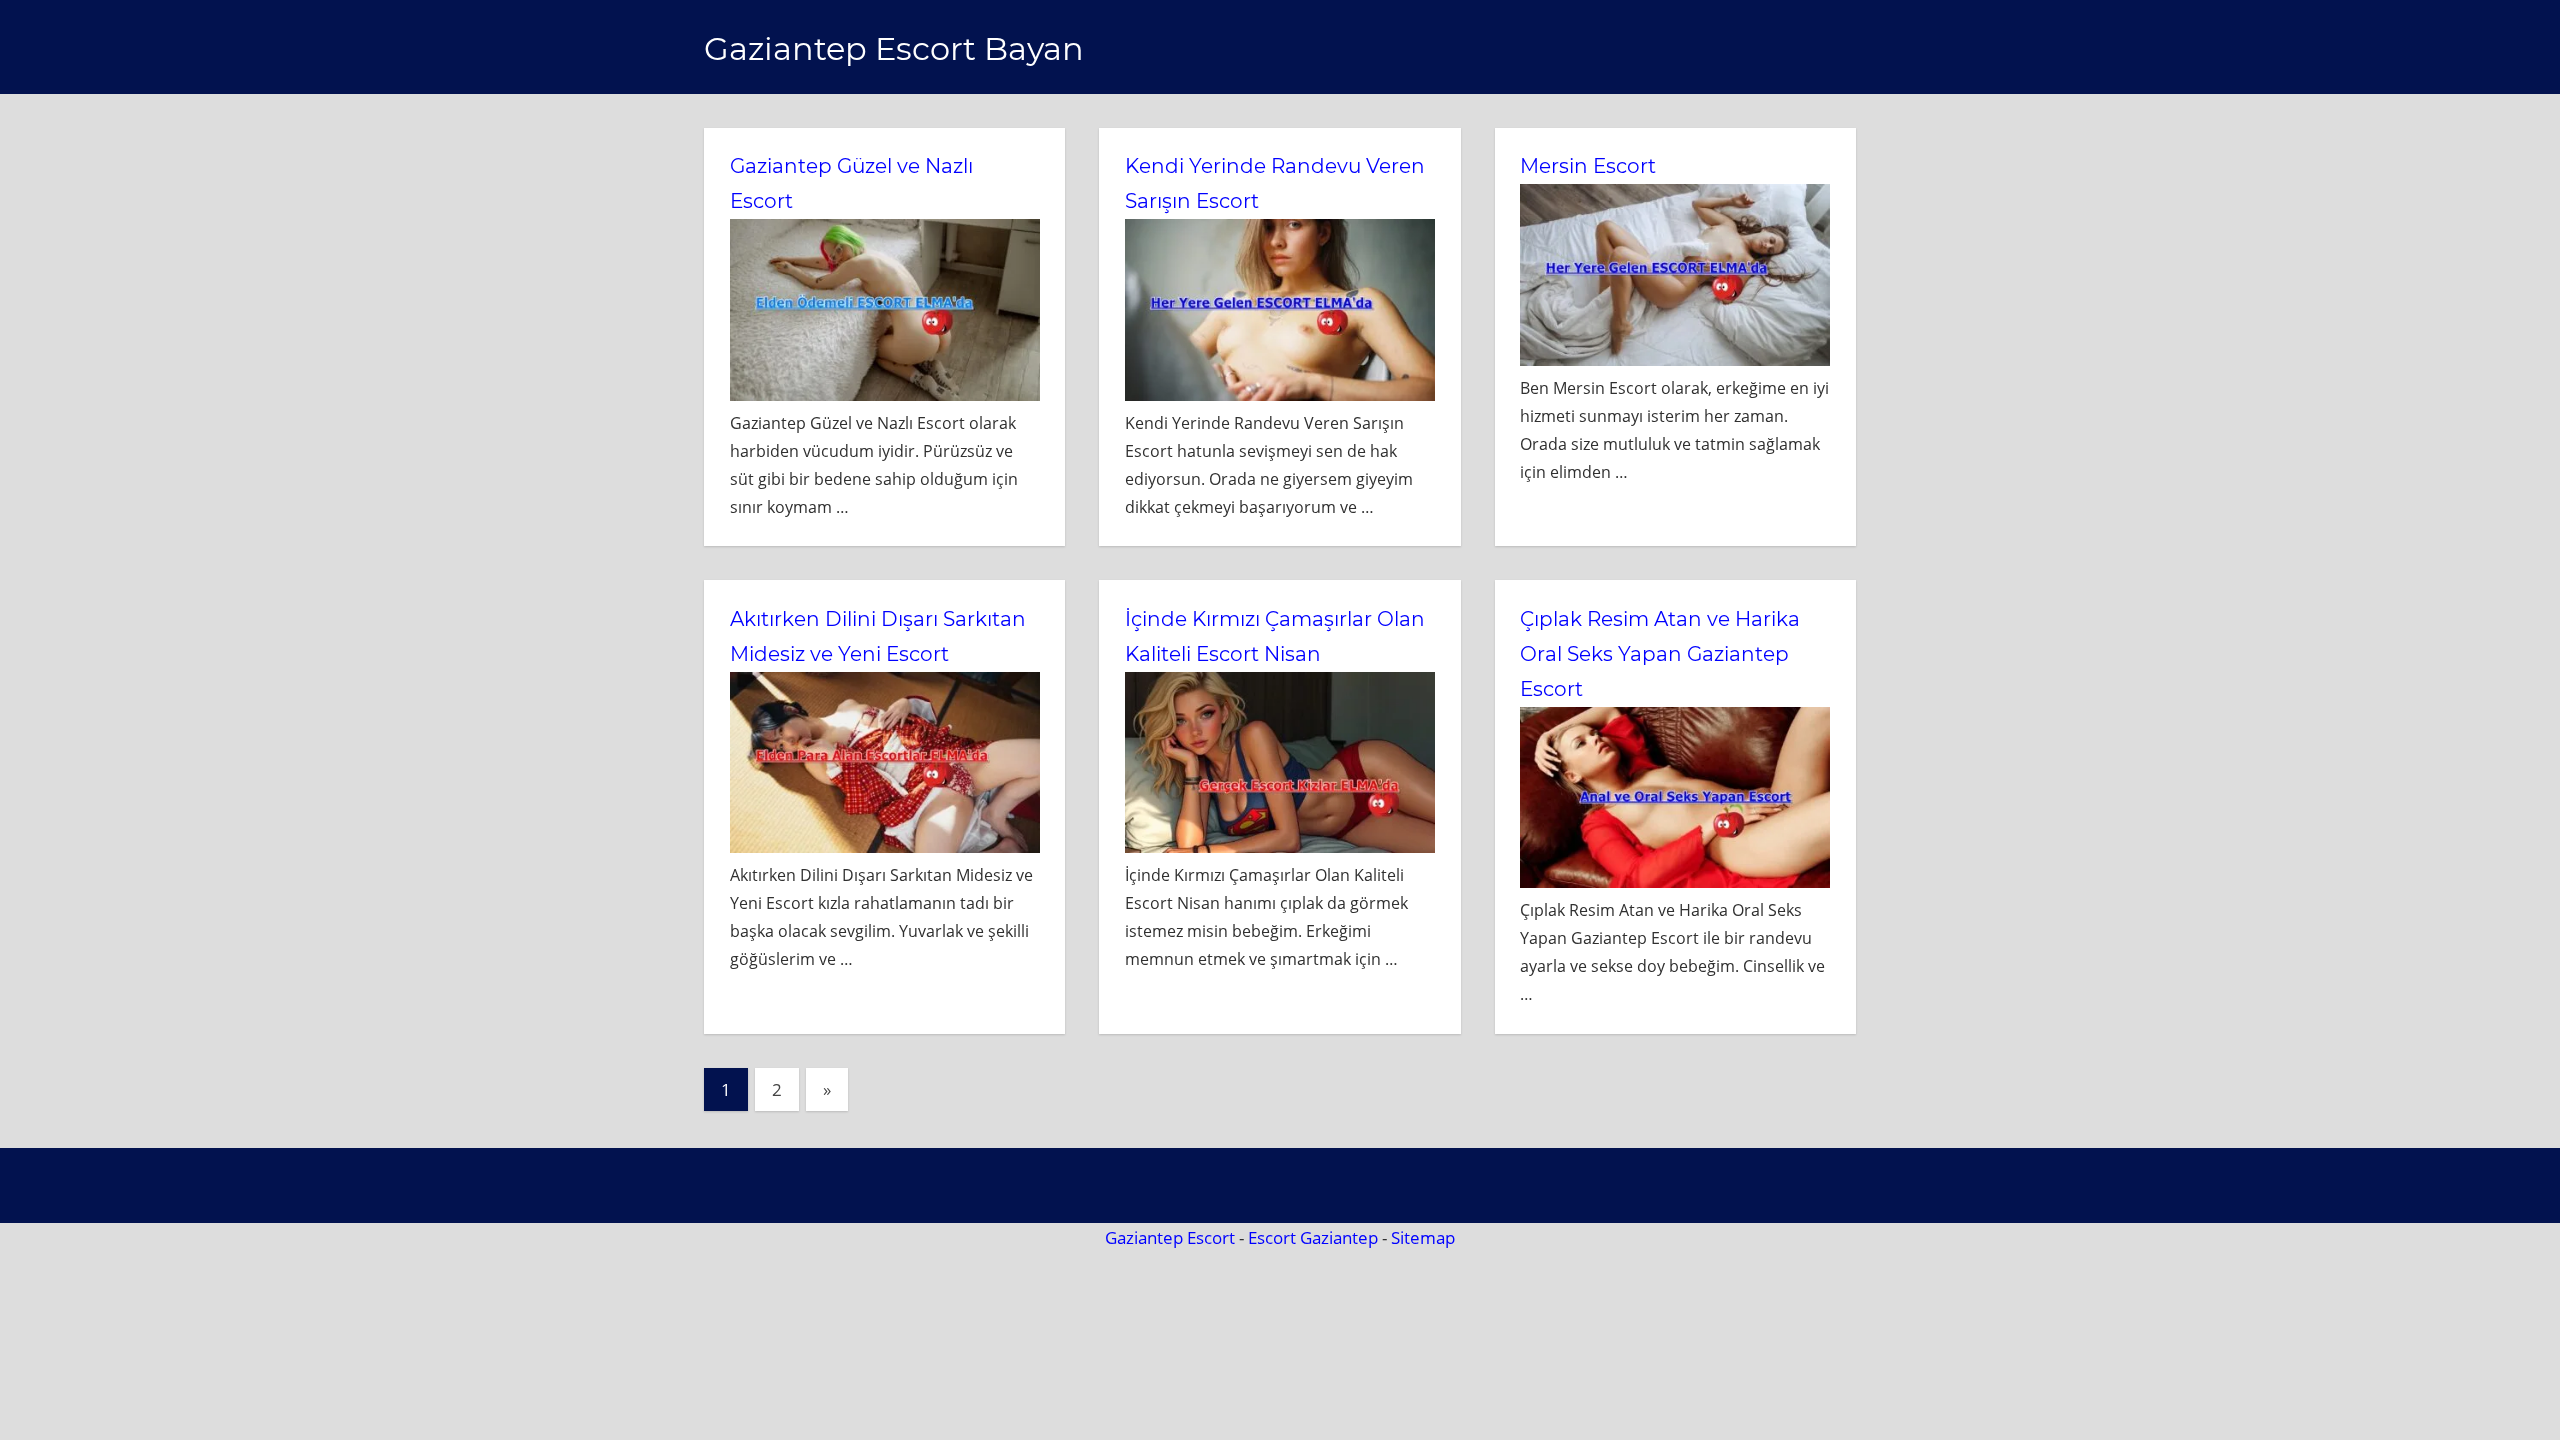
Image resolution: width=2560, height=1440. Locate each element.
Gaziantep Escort (1170, 1237)
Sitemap (1423, 1237)
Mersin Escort (1588, 166)
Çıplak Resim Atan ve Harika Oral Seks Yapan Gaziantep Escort (1660, 654)
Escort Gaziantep (1313, 1237)
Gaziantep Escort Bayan (894, 48)
